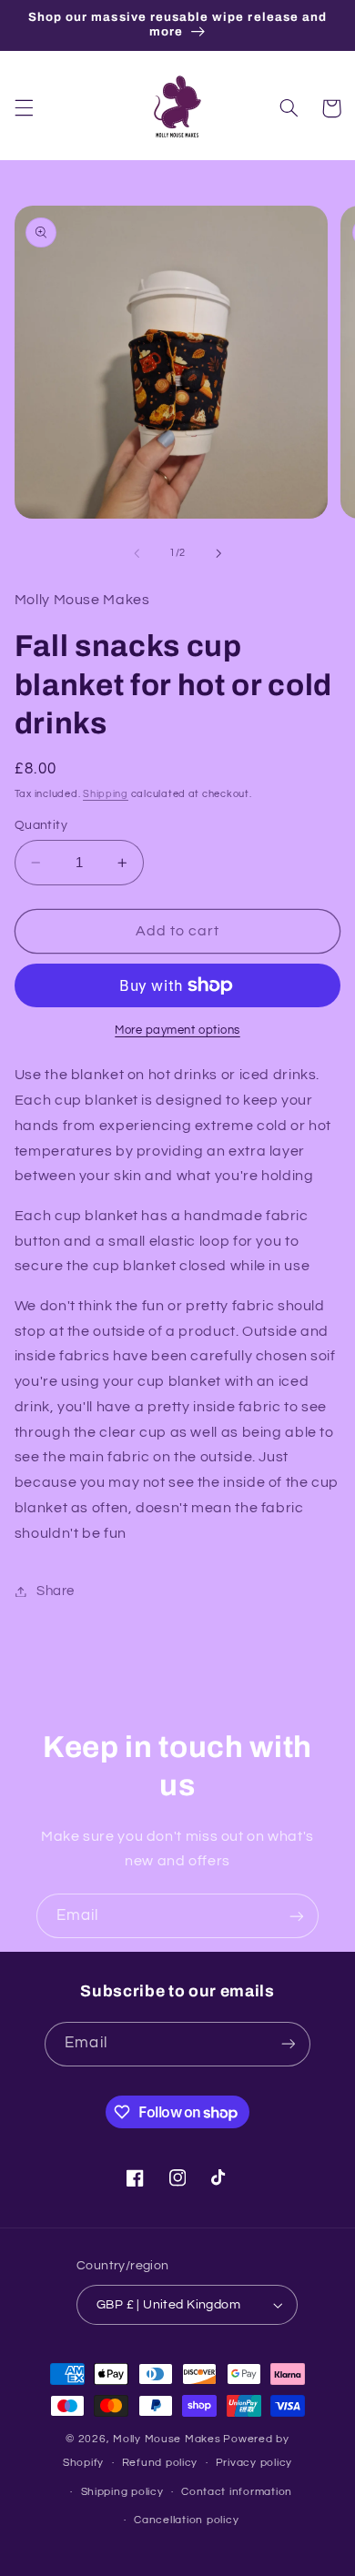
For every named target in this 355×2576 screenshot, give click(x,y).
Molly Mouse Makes (167, 2439)
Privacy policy (254, 2463)
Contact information (237, 2492)
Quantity (41, 825)
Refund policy (160, 2463)
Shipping (106, 794)
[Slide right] (218, 553)
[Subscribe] (297, 1916)
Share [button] (56, 1591)
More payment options (177, 1030)
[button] (24, 108)
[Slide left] (137, 553)
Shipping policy (122, 2492)
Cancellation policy (186, 2520)
